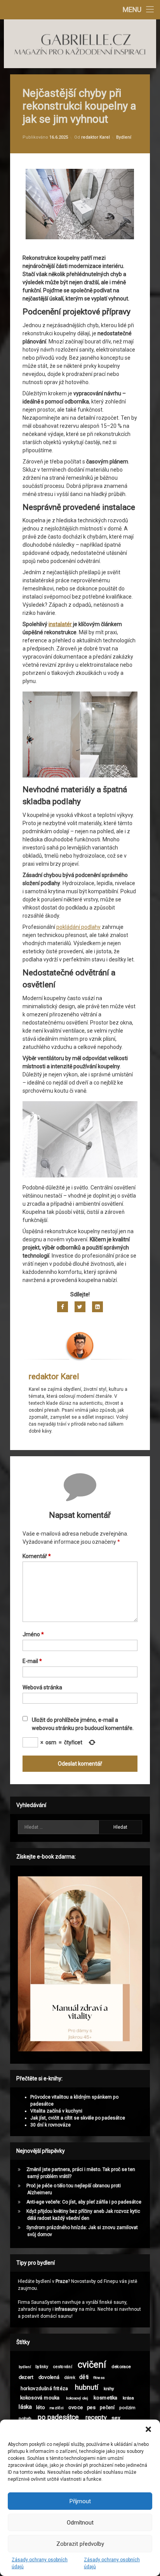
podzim (128, 2408)
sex (116, 2418)
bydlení (25, 2367)
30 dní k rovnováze (50, 2125)
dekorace (121, 2367)
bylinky (42, 2367)
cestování (63, 2367)
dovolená (49, 2377)
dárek (70, 2378)
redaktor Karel (96, 137)
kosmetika (106, 2398)
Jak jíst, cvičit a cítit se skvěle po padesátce (78, 2118)
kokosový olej (77, 2398)
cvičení (92, 2364)
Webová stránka (42, 1687)
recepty (96, 2418)
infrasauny (66, 2309)
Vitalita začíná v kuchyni (56, 2111)
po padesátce (58, 2417)
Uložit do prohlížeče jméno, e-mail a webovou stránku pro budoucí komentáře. (83, 1724)
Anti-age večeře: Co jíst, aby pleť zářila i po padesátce (84, 2202)
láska (25, 2407)
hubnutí (87, 2387)
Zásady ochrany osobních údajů (40, 2563)
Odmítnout (80, 2523)
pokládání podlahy (78, 927)
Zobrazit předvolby (80, 2544)
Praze (62, 2281)
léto (41, 2407)
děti (84, 2377)
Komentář (37, 1556)
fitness (99, 2378)
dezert (26, 2377)
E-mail (32, 1661)
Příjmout (80, 2501)
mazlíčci (57, 2408)
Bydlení (124, 137)
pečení (107, 2407)
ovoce (76, 2407)
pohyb (25, 2418)
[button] (148, 2429)
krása (128, 2398)
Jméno (33, 1634)
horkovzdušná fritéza (44, 2388)
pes (91, 2407)
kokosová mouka (40, 2398)
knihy (109, 2389)
